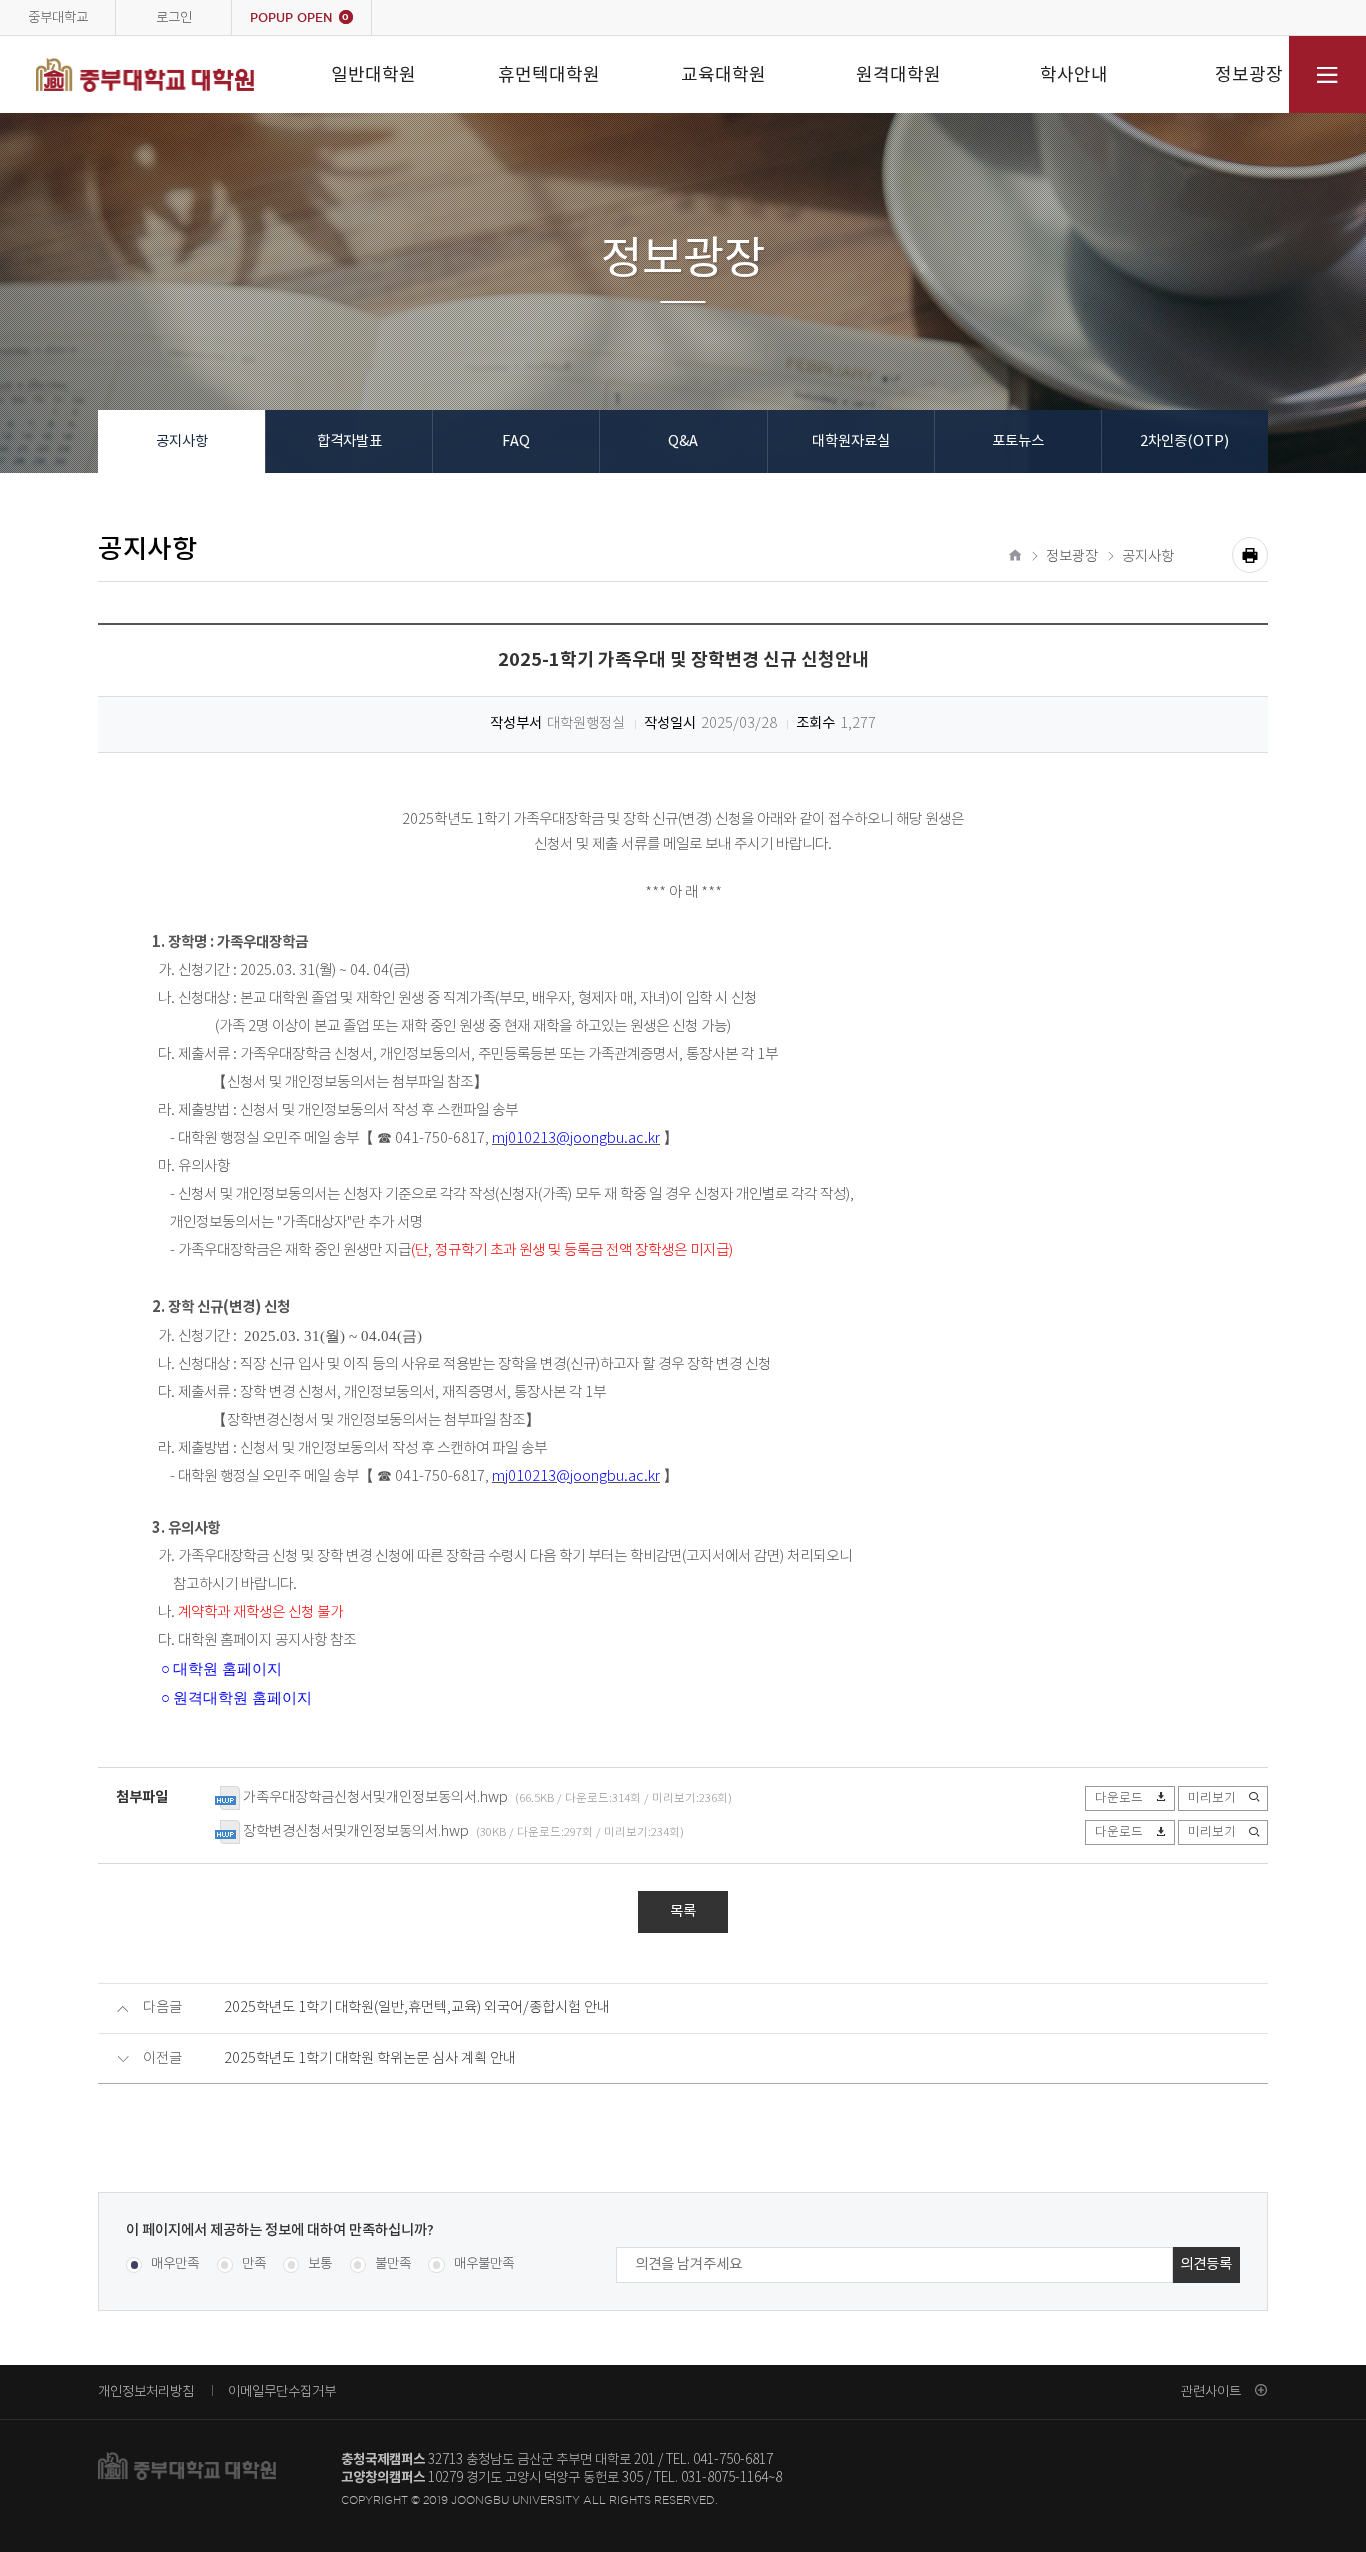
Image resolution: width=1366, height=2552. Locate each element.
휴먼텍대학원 (549, 74)
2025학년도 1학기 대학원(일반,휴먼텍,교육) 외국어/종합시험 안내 (417, 2008)
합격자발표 (349, 441)
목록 (683, 1911)
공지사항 (182, 441)
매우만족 (175, 2264)
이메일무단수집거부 (282, 2391)
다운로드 (1119, 1798)
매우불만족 (483, 2264)
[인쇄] (1250, 555)
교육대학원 (723, 74)
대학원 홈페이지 (227, 1669)
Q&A (683, 441)
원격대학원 (898, 74)
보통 (320, 2264)
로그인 (174, 17)
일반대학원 (373, 74)
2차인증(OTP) (1184, 441)
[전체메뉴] (1327, 74)
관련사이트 (1211, 2391)
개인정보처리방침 (146, 2391)
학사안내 (1074, 74)
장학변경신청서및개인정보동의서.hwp (356, 1832)
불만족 (393, 2264)
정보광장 (1249, 74)
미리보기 (1212, 1798)
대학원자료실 (851, 441)
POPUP (299, 17)
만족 (254, 2264)
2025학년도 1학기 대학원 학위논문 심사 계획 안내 (370, 2059)
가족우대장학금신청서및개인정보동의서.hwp (375, 1798)
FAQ (516, 441)
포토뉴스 (1018, 441)
